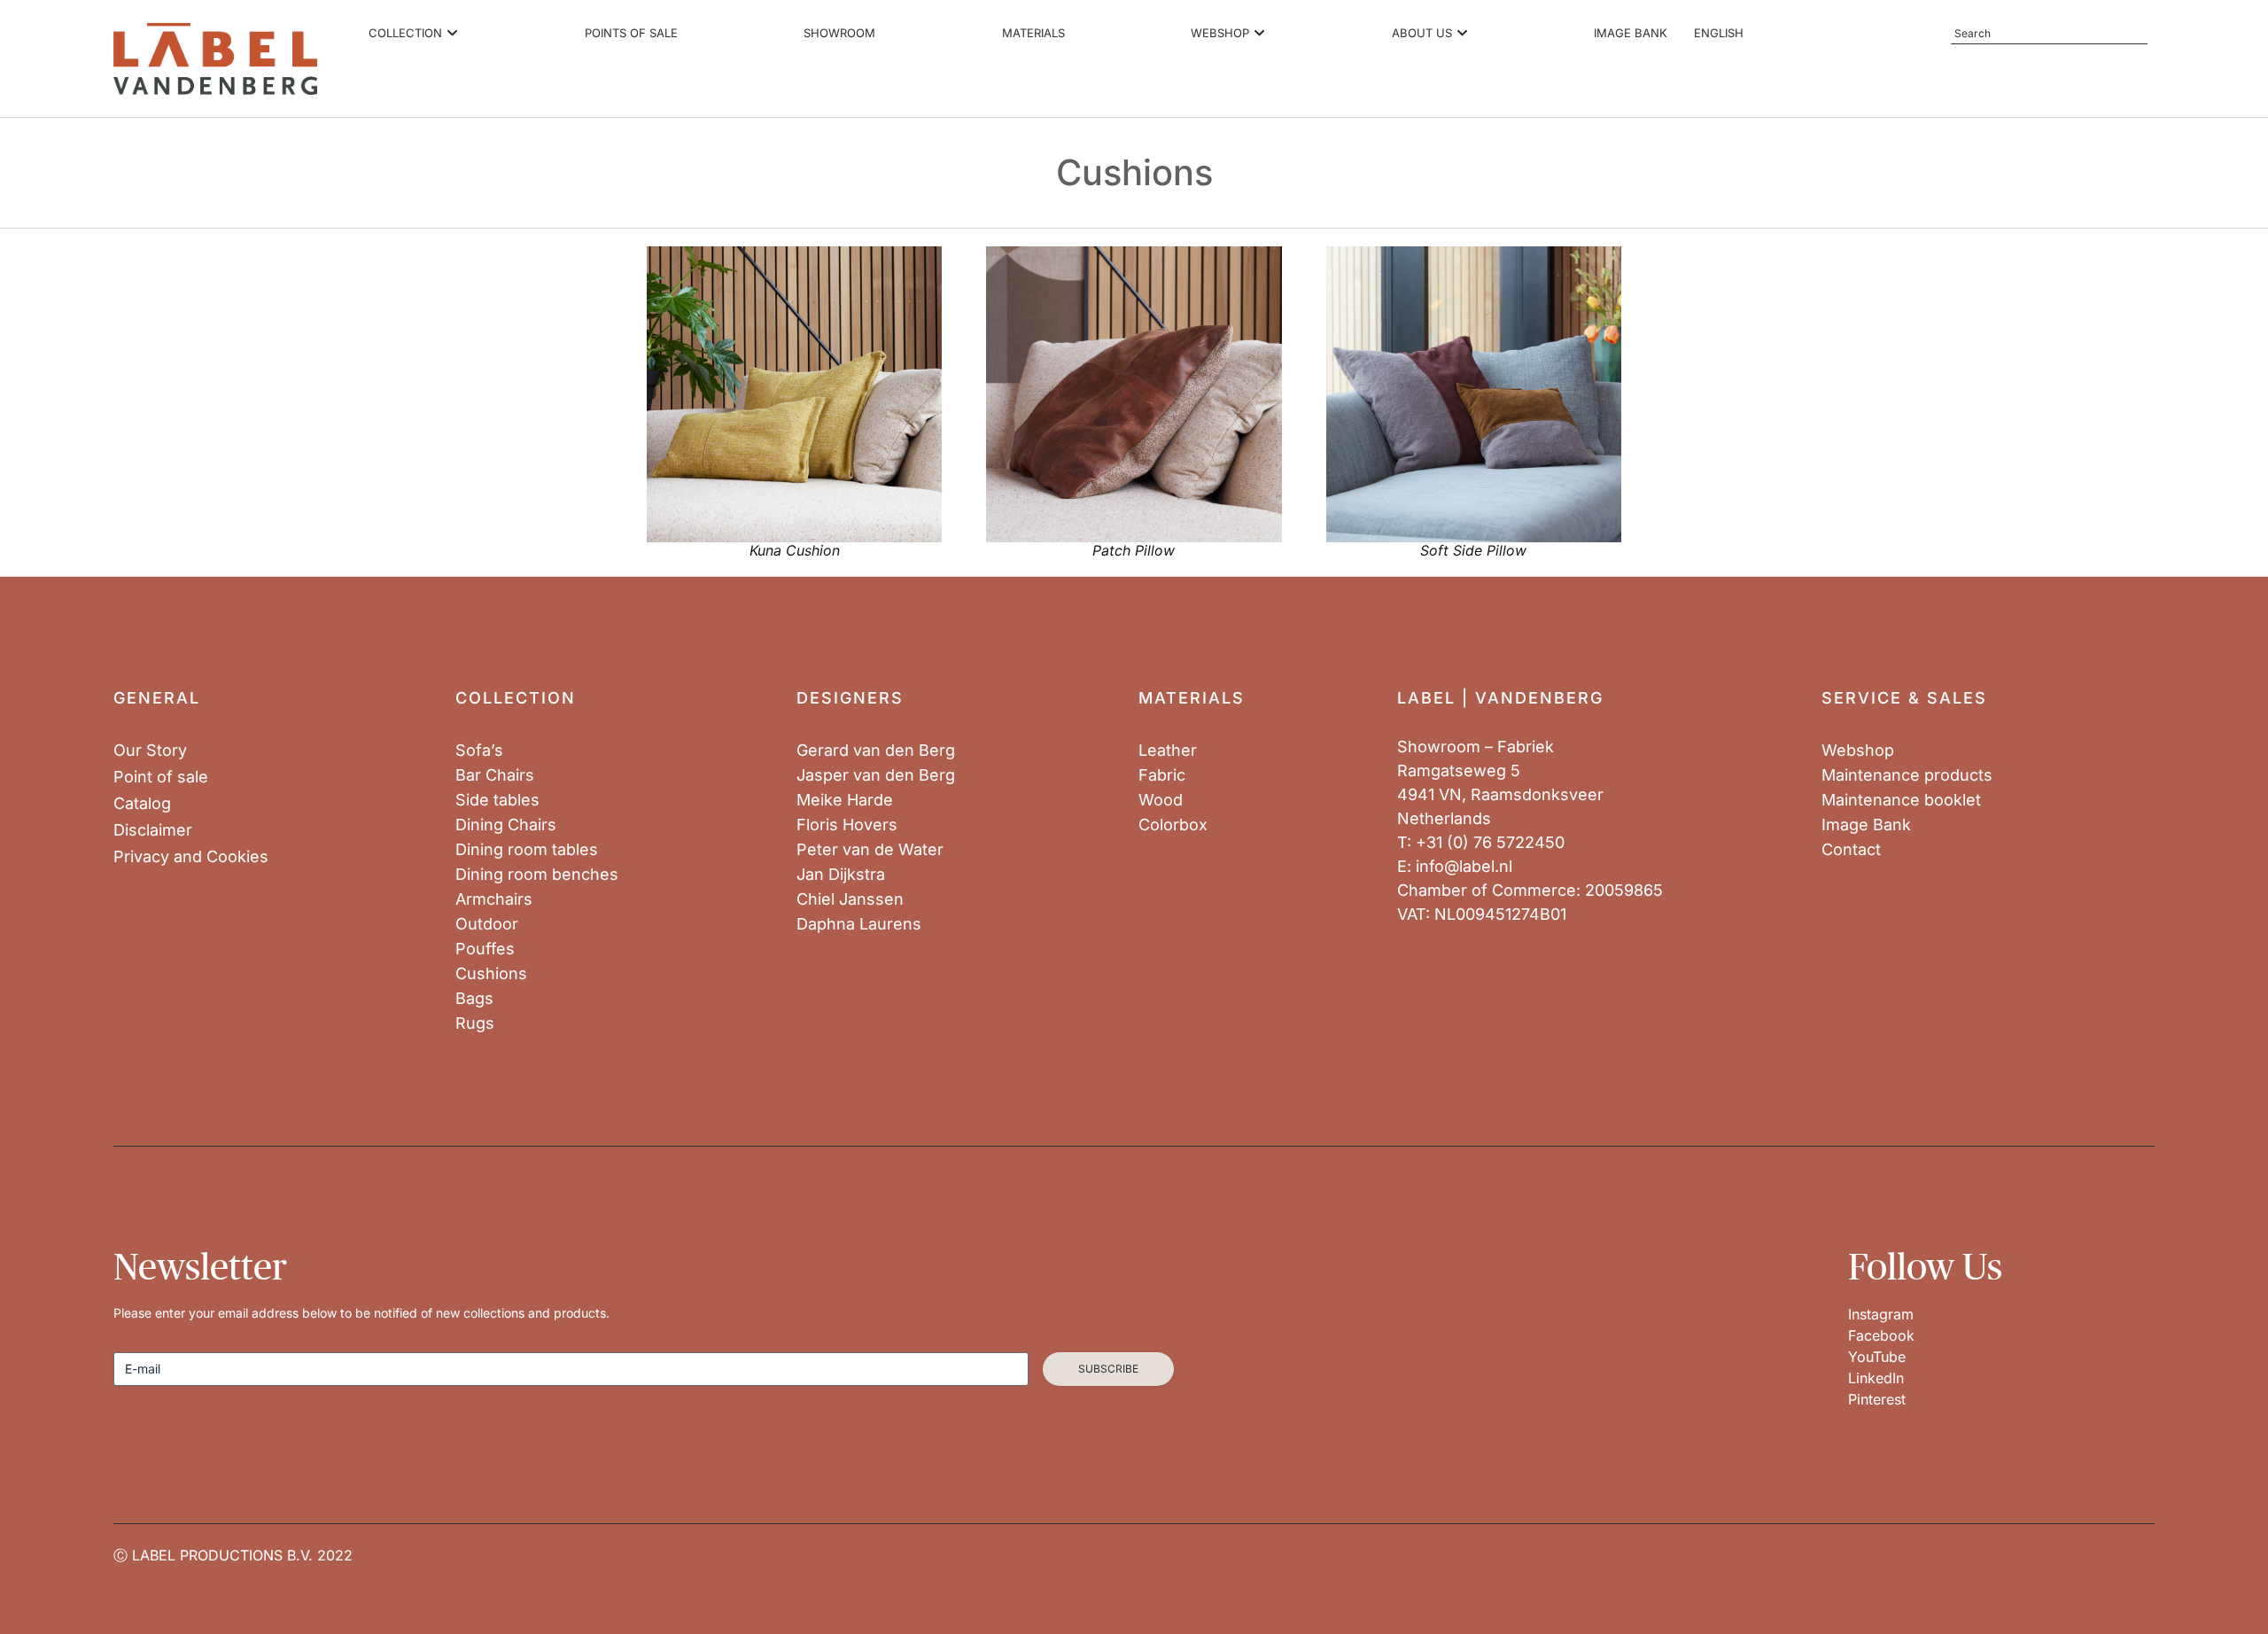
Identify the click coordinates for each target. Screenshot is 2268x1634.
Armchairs (494, 899)
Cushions (491, 974)
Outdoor (487, 924)
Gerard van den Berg (876, 751)
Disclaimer (153, 830)
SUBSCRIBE (1108, 1369)
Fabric (1162, 775)
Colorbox (1173, 825)
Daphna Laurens (859, 924)
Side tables (497, 800)
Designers (850, 698)
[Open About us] (1462, 34)
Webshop (1858, 751)
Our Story (150, 751)
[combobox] (2049, 34)
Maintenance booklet (1901, 800)
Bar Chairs (495, 775)
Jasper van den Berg (876, 775)
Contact (1851, 850)
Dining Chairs (506, 825)
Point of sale (161, 777)
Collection (516, 698)
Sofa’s (479, 751)
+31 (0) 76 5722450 (1490, 842)
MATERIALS (1192, 698)
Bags (474, 999)
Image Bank (1866, 825)
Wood (1161, 800)
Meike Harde (845, 800)
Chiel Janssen (850, 899)
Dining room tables (527, 850)
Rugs (475, 1023)
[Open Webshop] (1259, 34)
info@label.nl (1464, 866)
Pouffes (485, 949)
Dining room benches (537, 875)
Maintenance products (1907, 775)
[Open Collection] (452, 34)
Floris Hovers (847, 825)
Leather (1168, 751)
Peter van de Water (870, 850)
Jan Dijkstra (841, 875)
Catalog (142, 804)
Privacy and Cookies (191, 857)
